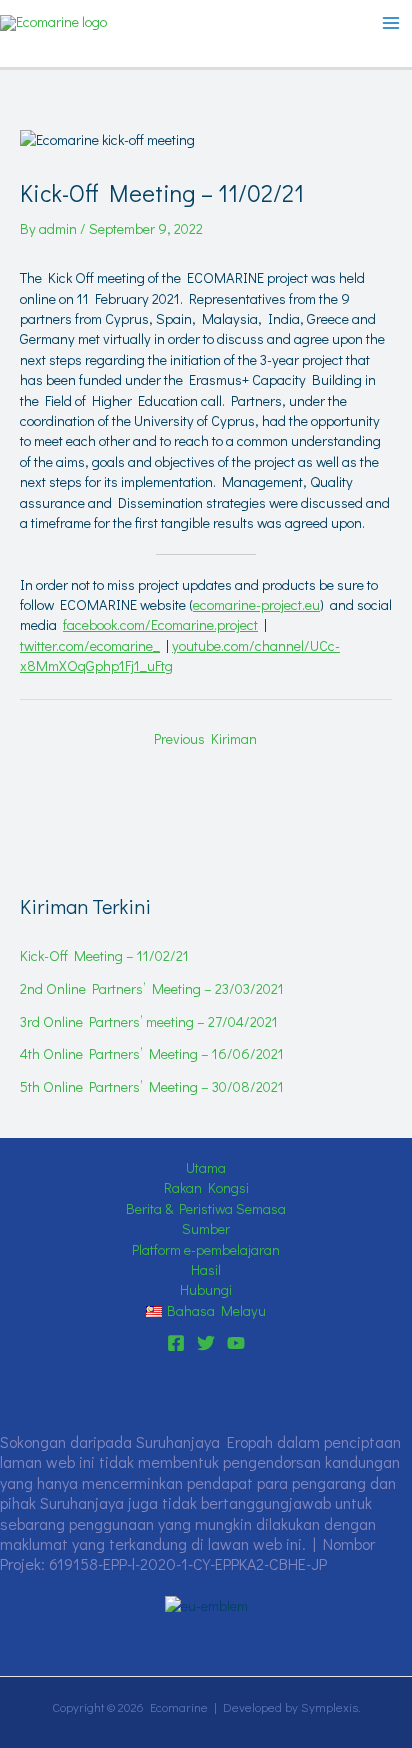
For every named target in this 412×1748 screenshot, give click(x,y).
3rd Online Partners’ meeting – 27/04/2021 (149, 1021)
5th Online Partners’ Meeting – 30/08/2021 (152, 1086)
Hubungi (206, 1289)
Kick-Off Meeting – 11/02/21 (104, 955)
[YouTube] (236, 1343)
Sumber (206, 1228)
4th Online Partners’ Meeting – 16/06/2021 (152, 1053)
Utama (206, 1167)
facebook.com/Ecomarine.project (160, 624)
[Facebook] (176, 1343)
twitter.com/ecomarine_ (90, 645)
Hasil (206, 1269)
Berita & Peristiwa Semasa (206, 1208)
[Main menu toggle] (391, 23)
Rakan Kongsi (206, 1187)
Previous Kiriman (205, 738)
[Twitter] (206, 1343)
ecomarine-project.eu (256, 604)
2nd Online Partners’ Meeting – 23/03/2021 (152, 988)
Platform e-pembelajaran (206, 1249)
